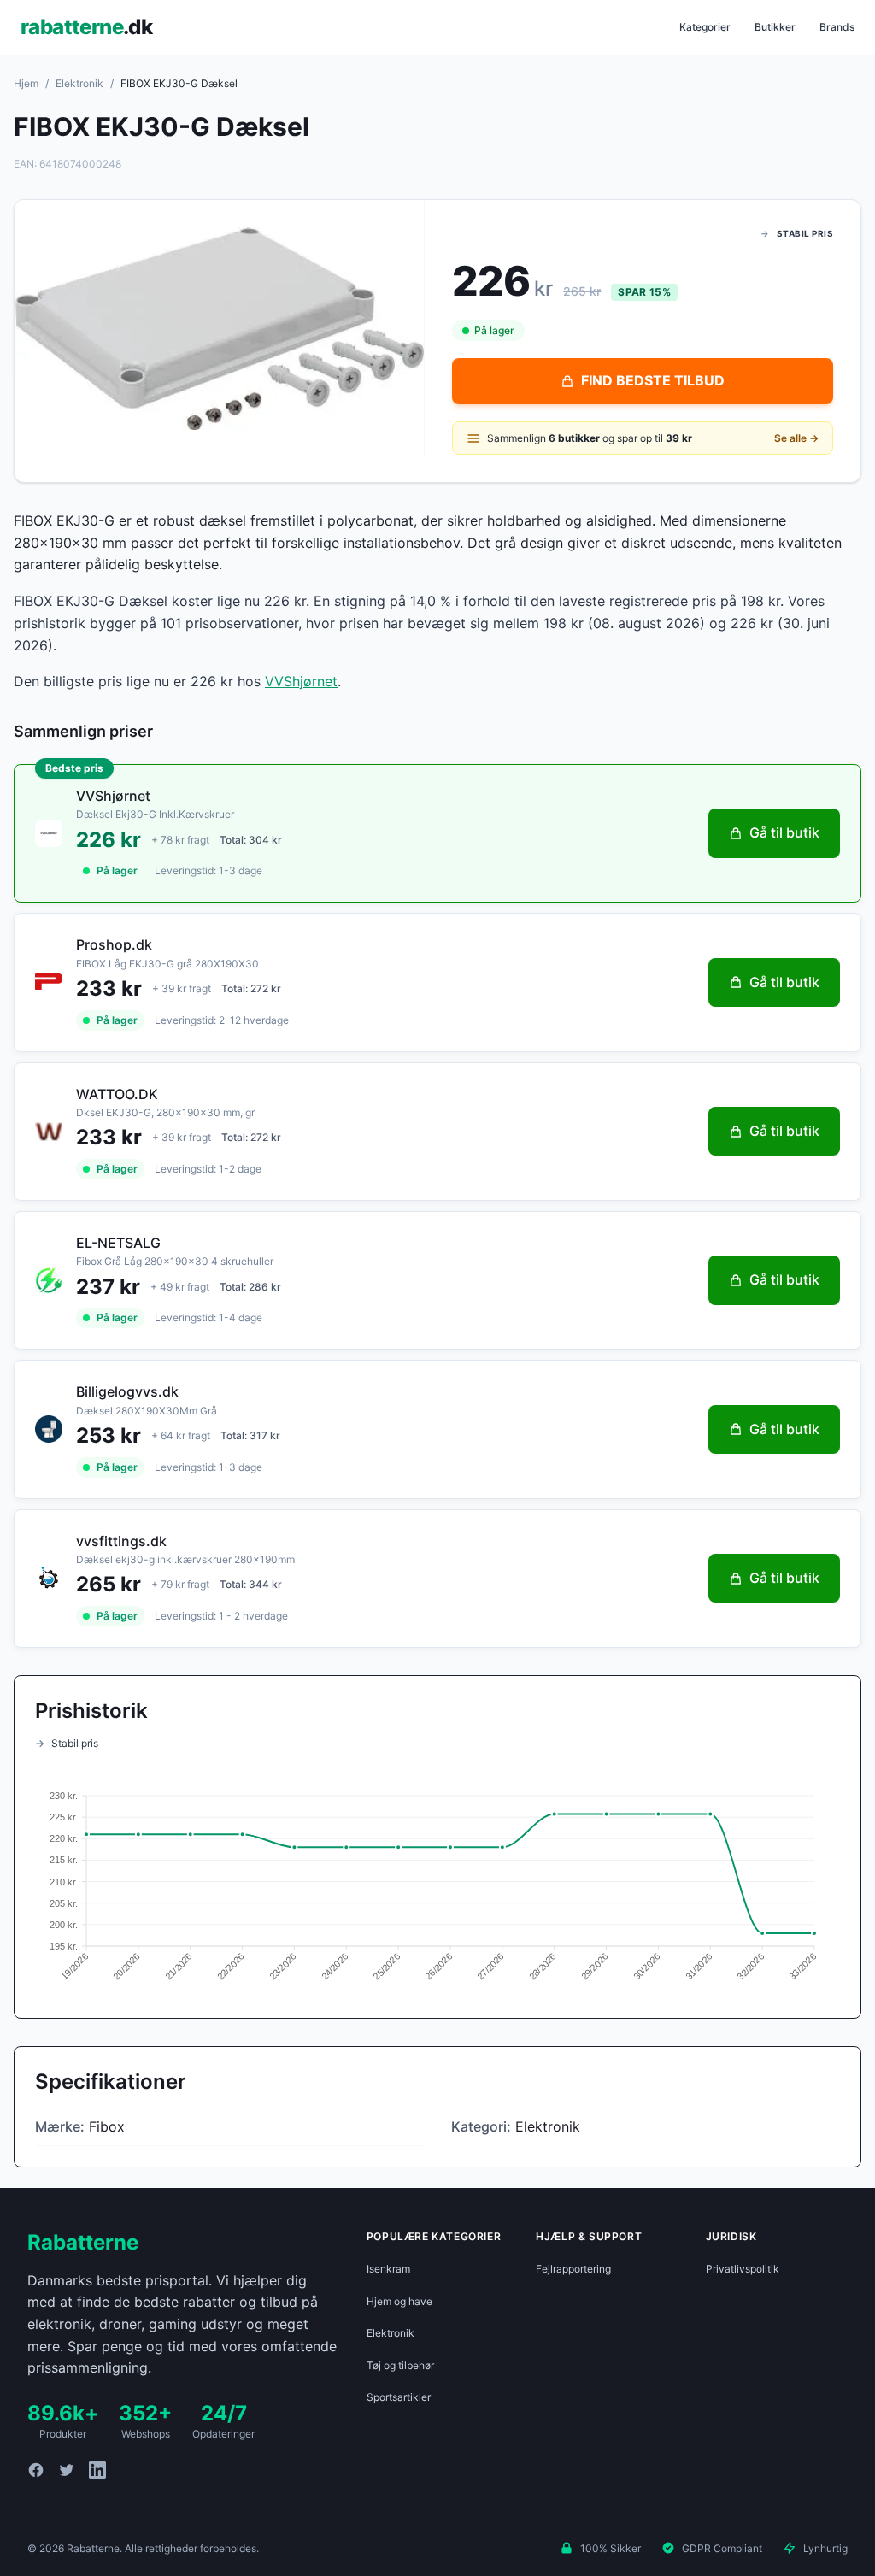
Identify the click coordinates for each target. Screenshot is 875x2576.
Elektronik (79, 83)
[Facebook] (36, 2470)
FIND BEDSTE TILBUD (653, 380)
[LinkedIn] (97, 2470)
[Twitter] (67, 2470)
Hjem (26, 83)
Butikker (775, 27)
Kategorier (705, 27)
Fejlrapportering (573, 2269)
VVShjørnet (301, 681)
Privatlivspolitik (743, 2269)
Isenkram (388, 2269)
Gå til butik (784, 832)
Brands (837, 27)
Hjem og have (399, 2301)
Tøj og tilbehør (400, 2365)
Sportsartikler (399, 2397)
